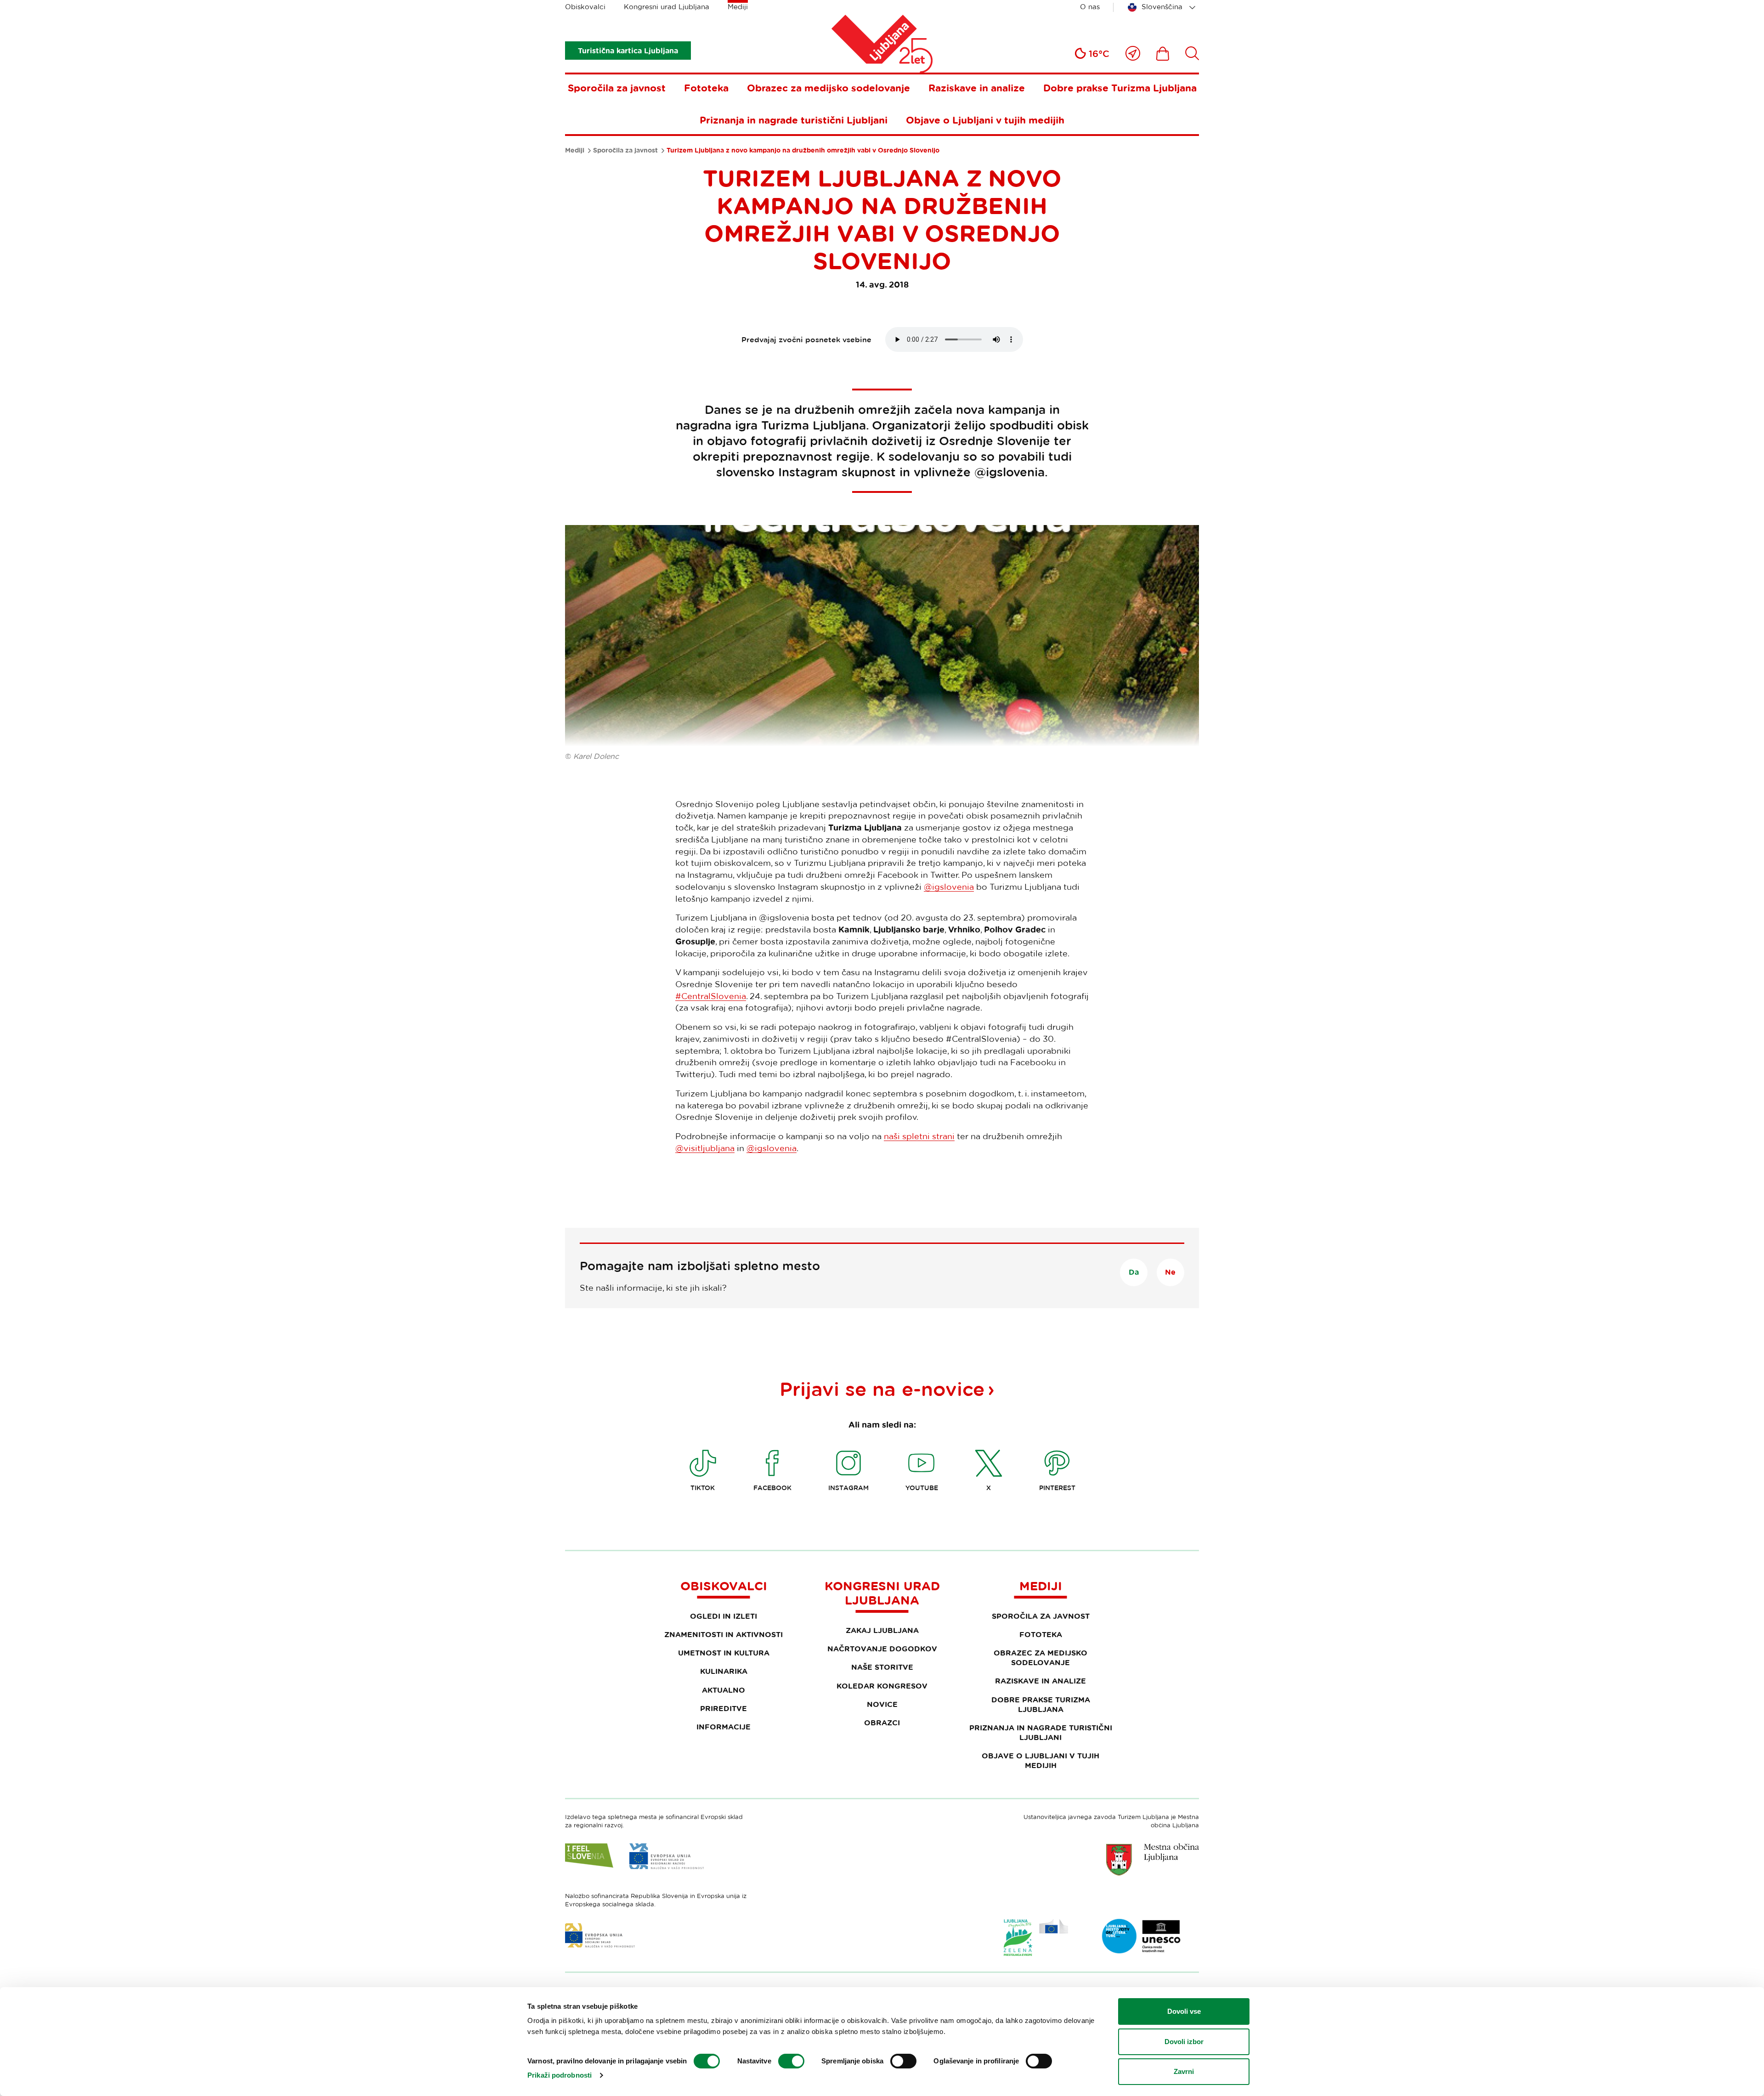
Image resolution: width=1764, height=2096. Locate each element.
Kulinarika (724, 1671)
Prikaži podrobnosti (560, 2075)
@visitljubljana (705, 1148)
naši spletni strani (919, 1136)
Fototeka (706, 88)
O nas (1090, 7)
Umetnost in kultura (724, 1653)
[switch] (791, 2061)
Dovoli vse (1184, 2011)
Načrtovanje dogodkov (882, 1649)
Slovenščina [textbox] (1162, 7)
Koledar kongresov (882, 1686)
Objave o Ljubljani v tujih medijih (985, 120)
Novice (882, 1704)
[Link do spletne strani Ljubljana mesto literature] (1142, 1936)
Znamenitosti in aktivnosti (724, 1634)
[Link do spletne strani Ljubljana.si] (1153, 1859)
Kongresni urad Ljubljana (667, 7)
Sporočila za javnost (617, 88)
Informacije (724, 1727)
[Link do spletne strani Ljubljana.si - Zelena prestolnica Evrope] (1036, 1938)
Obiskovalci (585, 7)
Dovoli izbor (1184, 2042)
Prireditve (724, 1708)
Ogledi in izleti (724, 1616)
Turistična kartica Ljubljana (628, 51)
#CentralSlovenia (711, 996)
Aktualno (724, 1690)
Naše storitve (882, 1667)
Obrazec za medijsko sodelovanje (828, 88)
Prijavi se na (882, 1389)
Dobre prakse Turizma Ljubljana (1120, 88)
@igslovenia (949, 887)
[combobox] (1163, 7)
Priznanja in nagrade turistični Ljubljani (794, 120)
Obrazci (882, 1723)
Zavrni (1184, 2071)
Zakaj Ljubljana (882, 1630)
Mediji (738, 7)
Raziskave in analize (977, 88)
